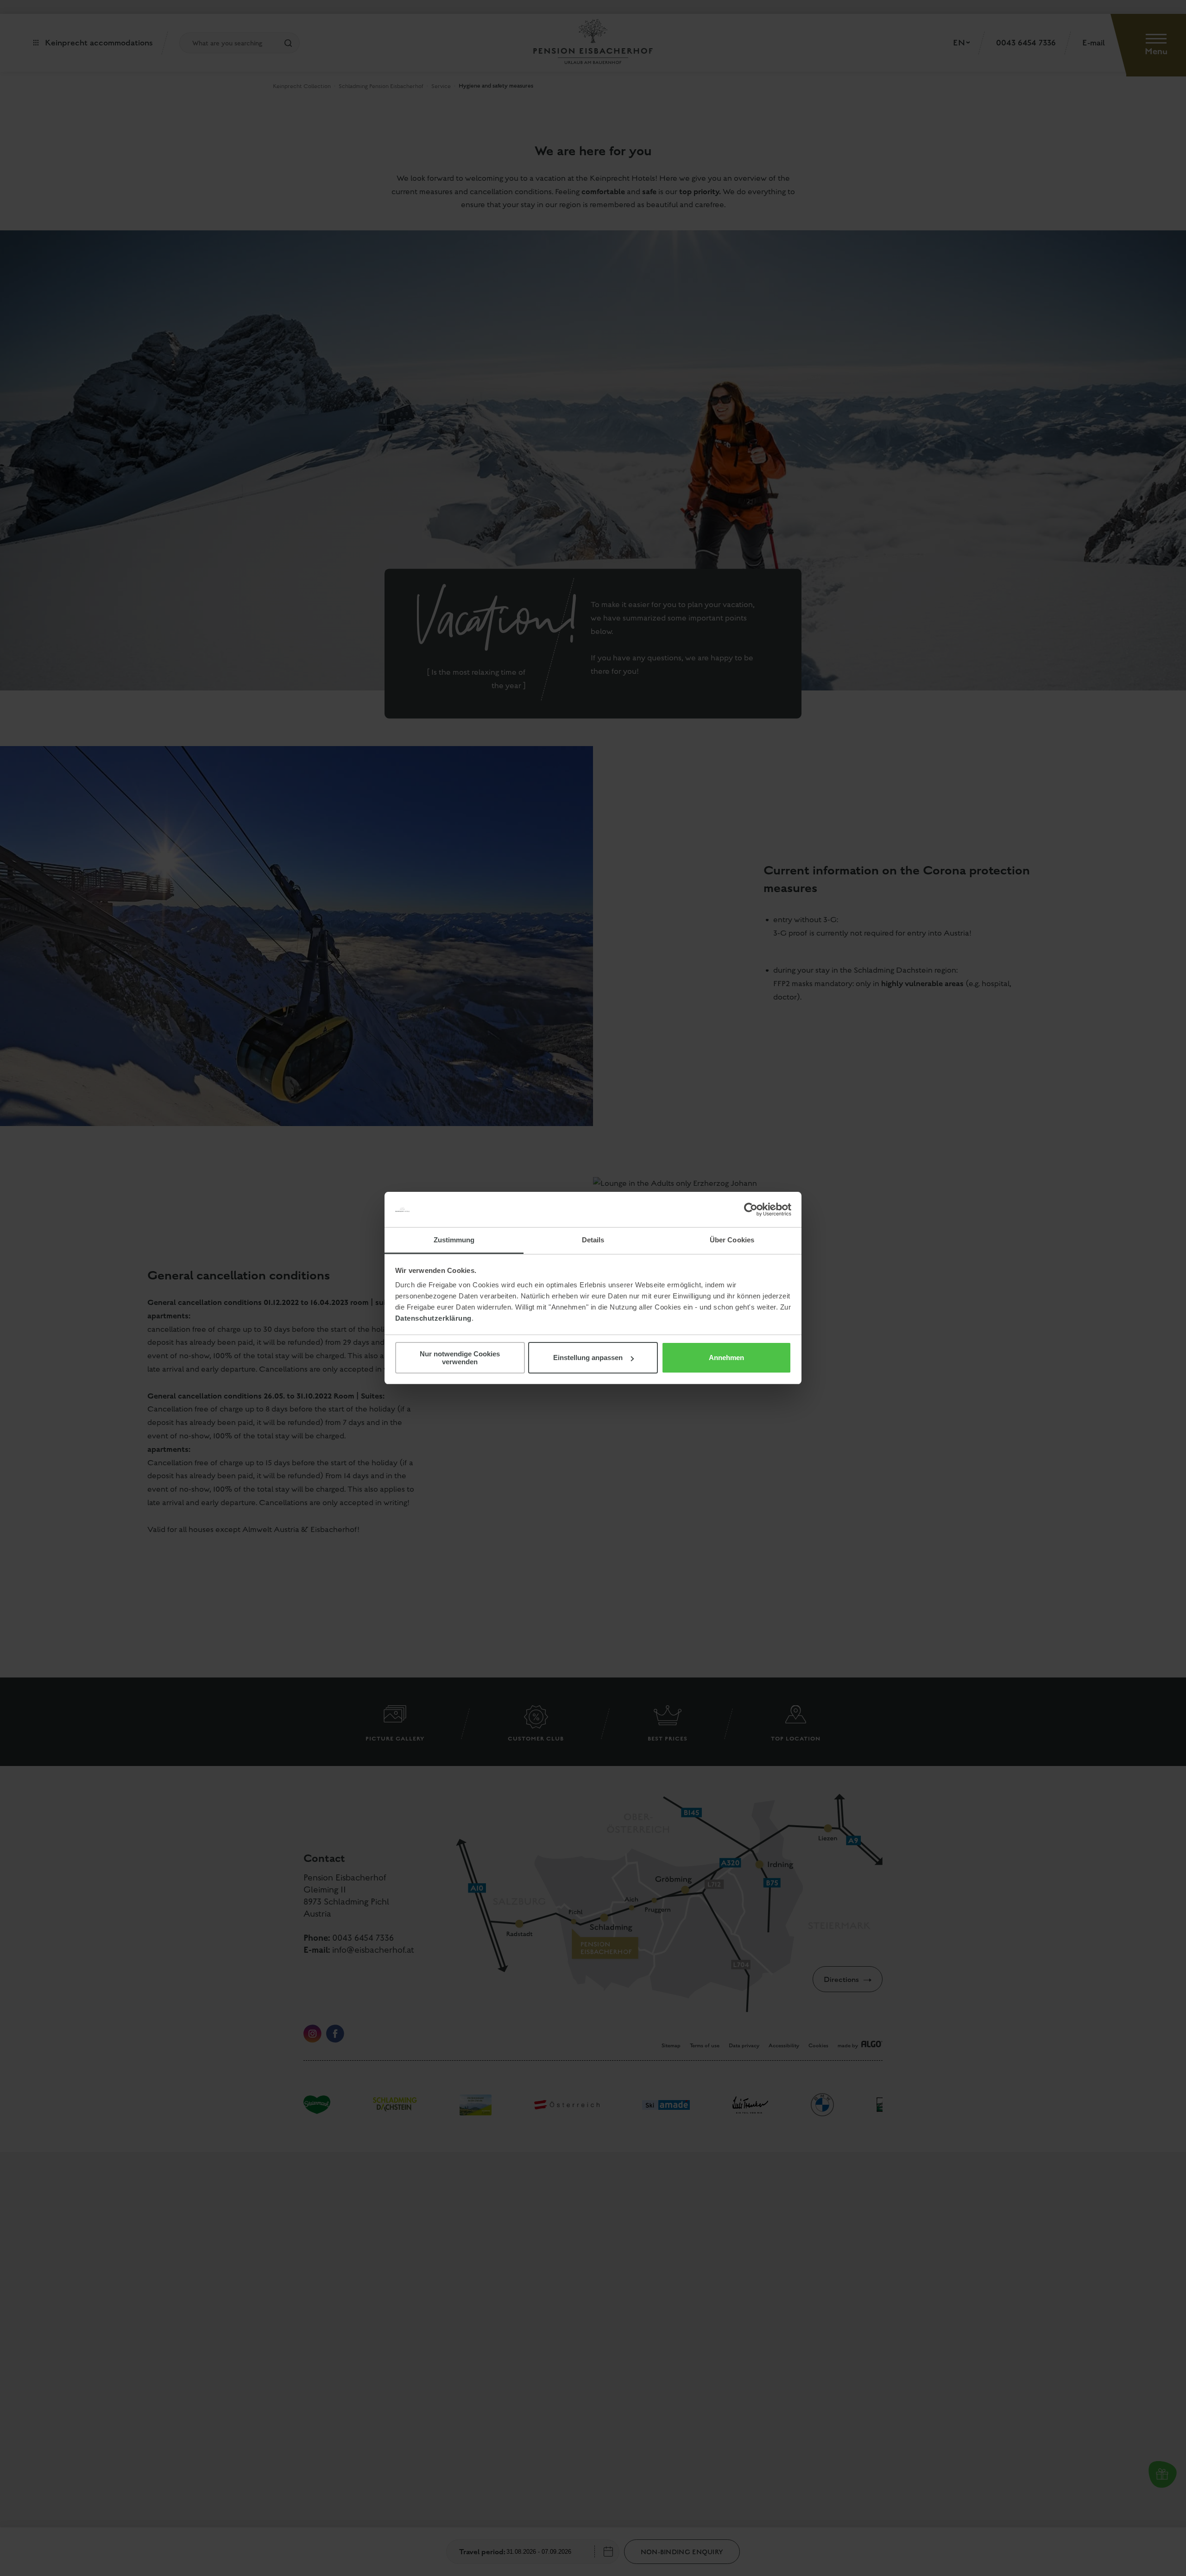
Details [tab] (593, 1240)
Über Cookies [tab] (732, 1240)
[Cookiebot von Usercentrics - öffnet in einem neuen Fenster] (751, 1209)
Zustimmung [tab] (454, 1240)
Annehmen (726, 1358)
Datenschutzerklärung (433, 1318)
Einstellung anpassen (588, 1358)
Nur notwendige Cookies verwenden (460, 1358)
